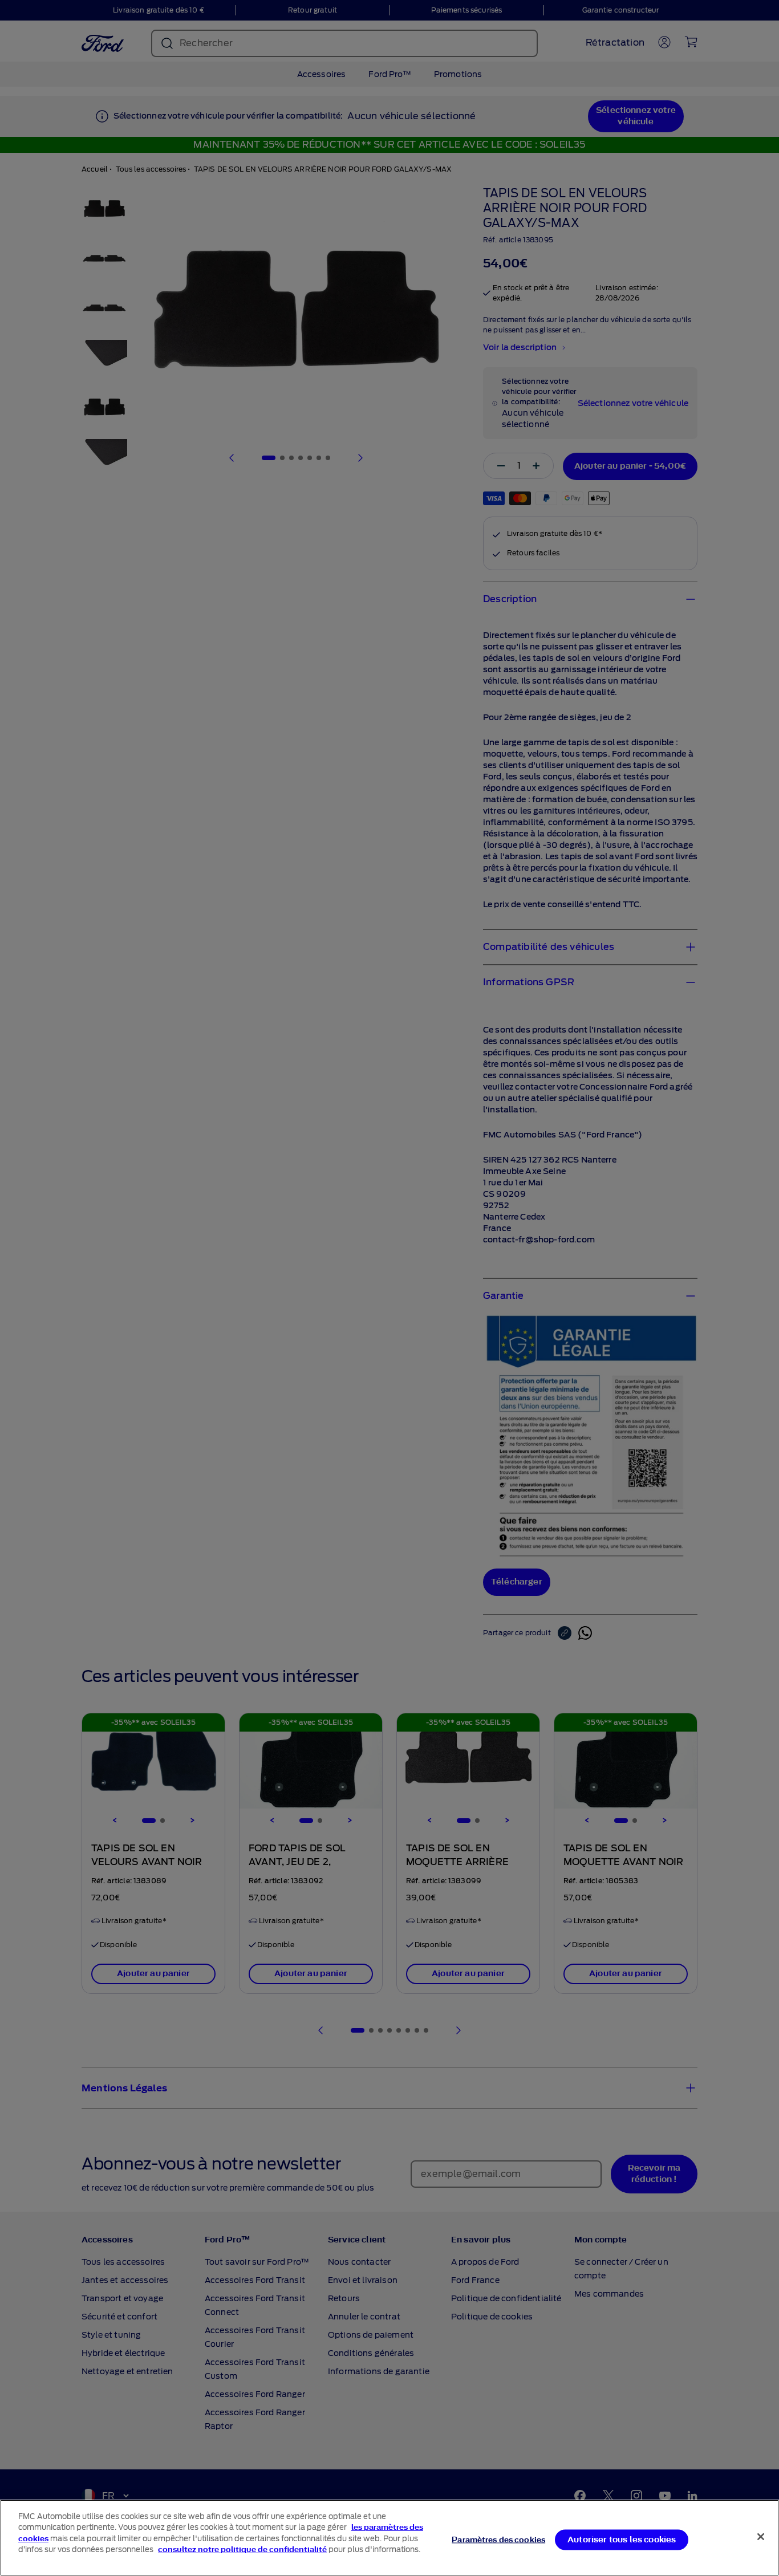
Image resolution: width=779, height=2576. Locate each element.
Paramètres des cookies (498, 2539)
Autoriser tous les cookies (622, 2539)
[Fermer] (761, 2537)
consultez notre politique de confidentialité (242, 2549)
